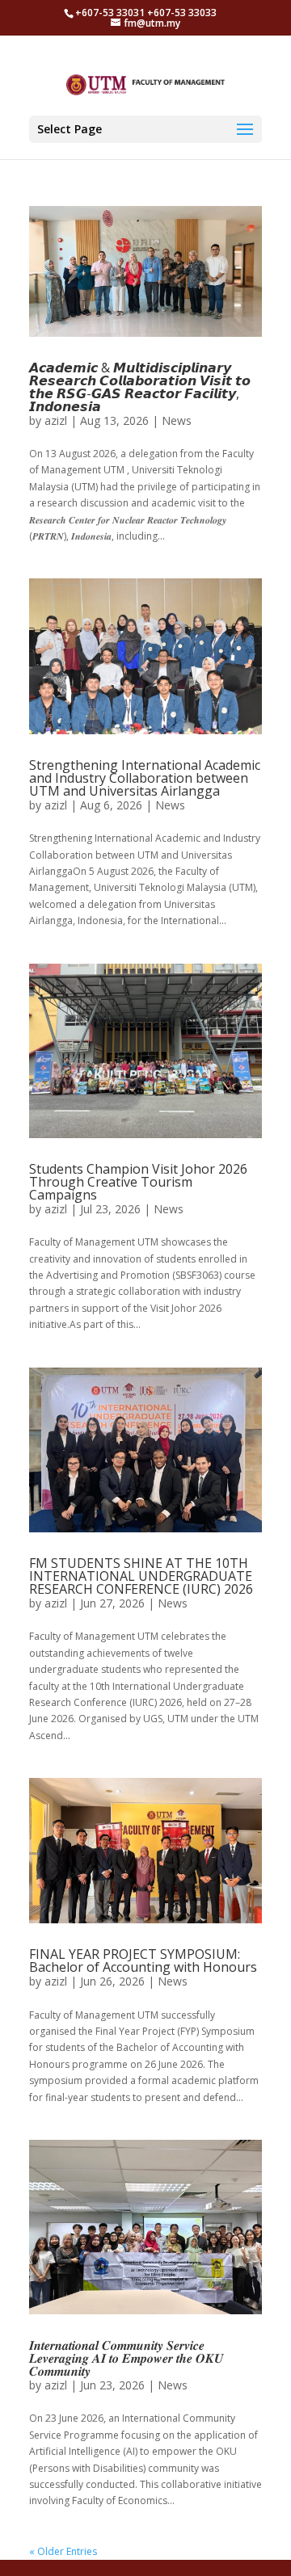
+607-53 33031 (111, 13)
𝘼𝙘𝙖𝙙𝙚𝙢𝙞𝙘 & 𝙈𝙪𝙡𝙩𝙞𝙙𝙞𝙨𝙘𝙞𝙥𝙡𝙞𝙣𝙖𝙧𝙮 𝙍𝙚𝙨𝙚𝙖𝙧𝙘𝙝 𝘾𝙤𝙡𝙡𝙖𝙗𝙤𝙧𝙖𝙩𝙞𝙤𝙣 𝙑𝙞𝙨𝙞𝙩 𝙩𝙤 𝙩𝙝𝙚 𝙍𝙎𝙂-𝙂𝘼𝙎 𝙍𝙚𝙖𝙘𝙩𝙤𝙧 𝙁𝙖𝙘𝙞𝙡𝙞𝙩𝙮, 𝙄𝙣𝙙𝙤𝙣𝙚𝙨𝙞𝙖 (140, 387)
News (177, 420)
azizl (56, 420)
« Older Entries (63, 2551)
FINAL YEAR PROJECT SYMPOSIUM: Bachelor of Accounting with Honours (143, 1960)
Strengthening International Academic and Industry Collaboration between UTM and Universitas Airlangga (145, 778)
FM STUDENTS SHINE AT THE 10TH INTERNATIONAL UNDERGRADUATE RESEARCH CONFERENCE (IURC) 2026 (141, 1576)
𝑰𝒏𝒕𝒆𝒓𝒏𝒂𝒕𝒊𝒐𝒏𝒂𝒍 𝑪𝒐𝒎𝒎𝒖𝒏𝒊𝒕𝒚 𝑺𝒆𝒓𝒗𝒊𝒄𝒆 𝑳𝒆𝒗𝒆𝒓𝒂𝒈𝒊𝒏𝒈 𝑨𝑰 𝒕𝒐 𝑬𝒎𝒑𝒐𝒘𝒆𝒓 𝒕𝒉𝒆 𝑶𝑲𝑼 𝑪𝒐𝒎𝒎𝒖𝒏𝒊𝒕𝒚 (127, 2358)
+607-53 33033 (182, 13)
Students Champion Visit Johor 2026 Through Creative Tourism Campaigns (138, 1182)
